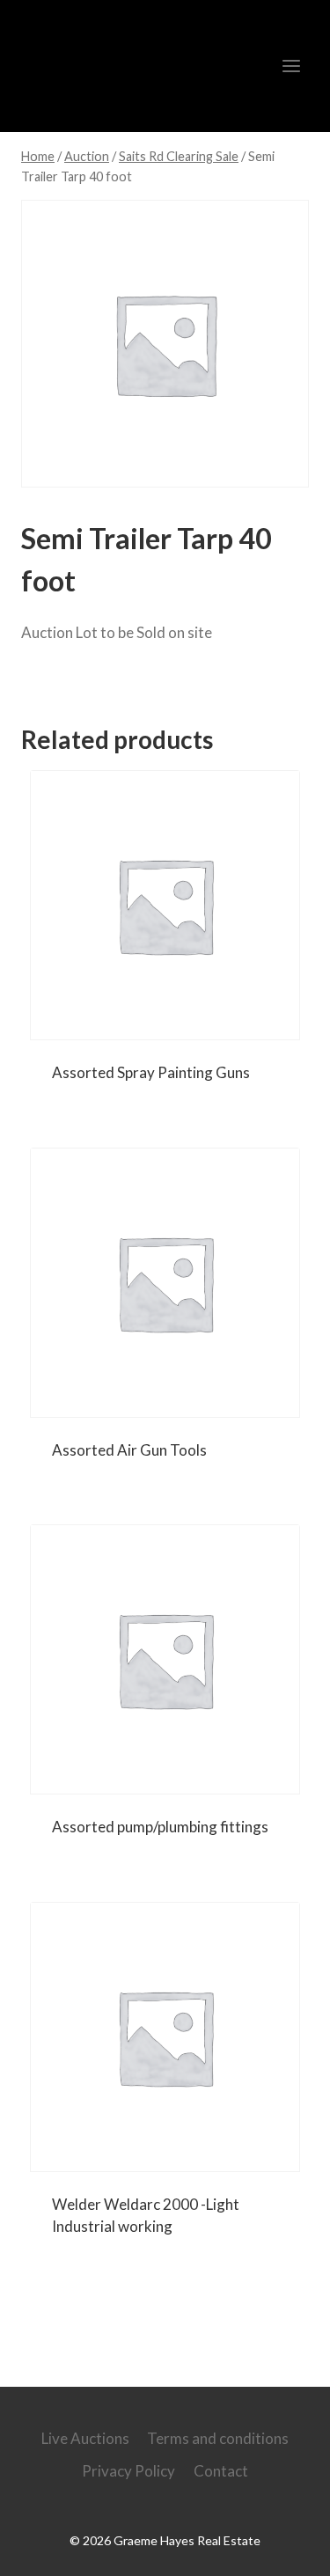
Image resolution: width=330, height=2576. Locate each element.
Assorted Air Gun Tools (129, 1450)
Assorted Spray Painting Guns (151, 1072)
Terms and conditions (218, 2438)
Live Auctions (85, 2438)
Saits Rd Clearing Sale (123, 683)
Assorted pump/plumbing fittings (160, 1827)
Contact (221, 2471)
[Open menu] (291, 66)
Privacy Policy (128, 2471)
